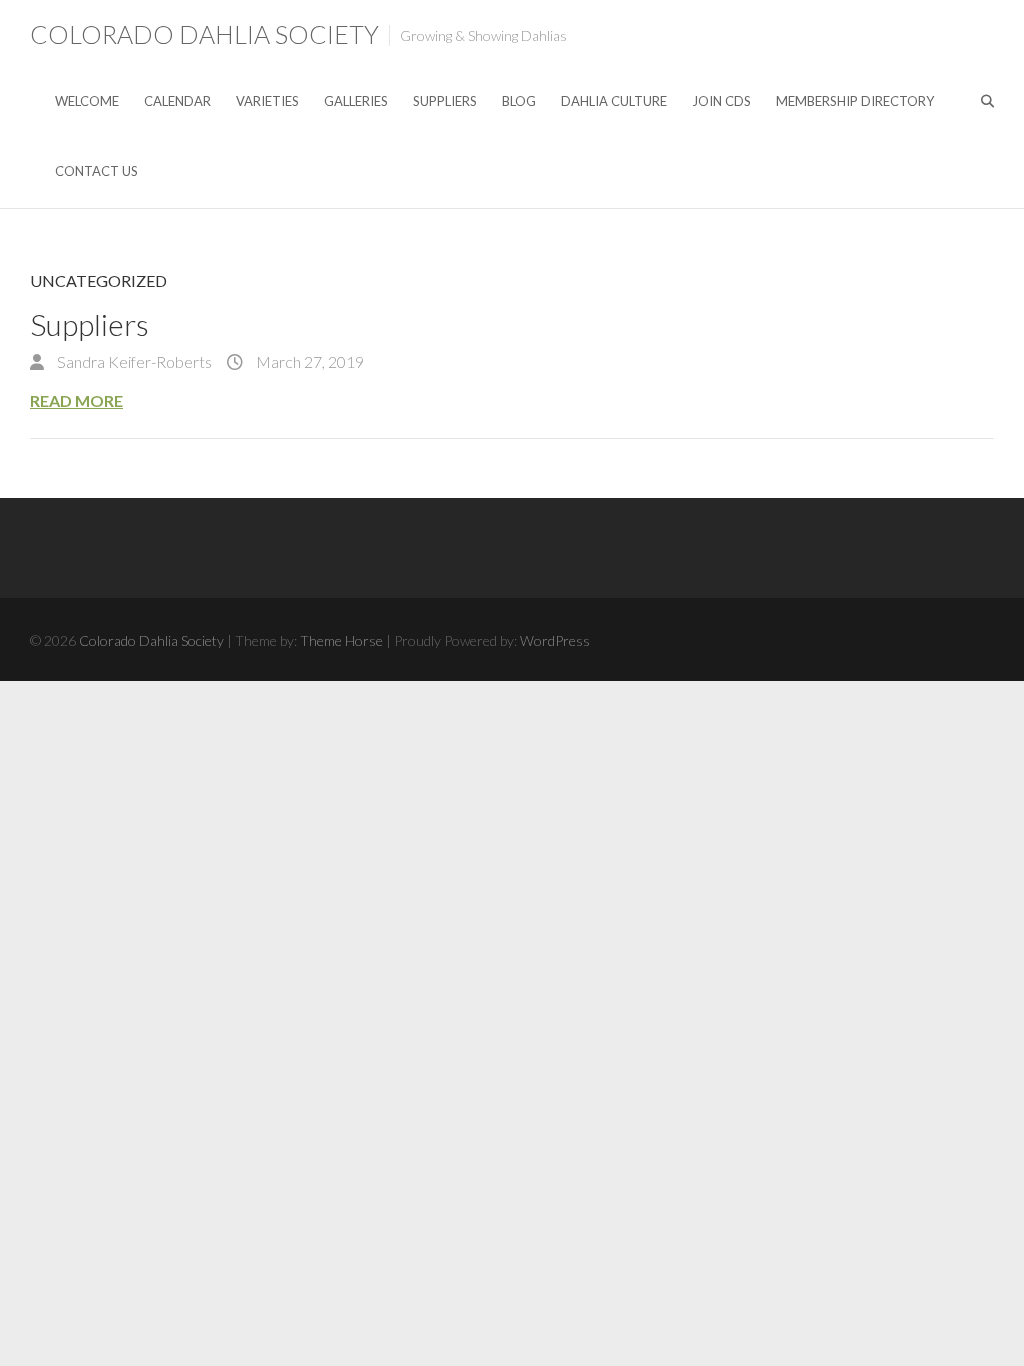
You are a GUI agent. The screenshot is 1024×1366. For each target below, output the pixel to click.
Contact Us (96, 171)
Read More (76, 400)
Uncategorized (98, 280)
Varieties (267, 101)
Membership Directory (855, 101)
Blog (519, 101)
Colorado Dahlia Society (204, 34)
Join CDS (721, 101)
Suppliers (445, 101)
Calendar (177, 101)
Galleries (356, 101)
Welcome (87, 101)
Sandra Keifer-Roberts (133, 361)
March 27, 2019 (308, 361)
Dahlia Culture (614, 101)
